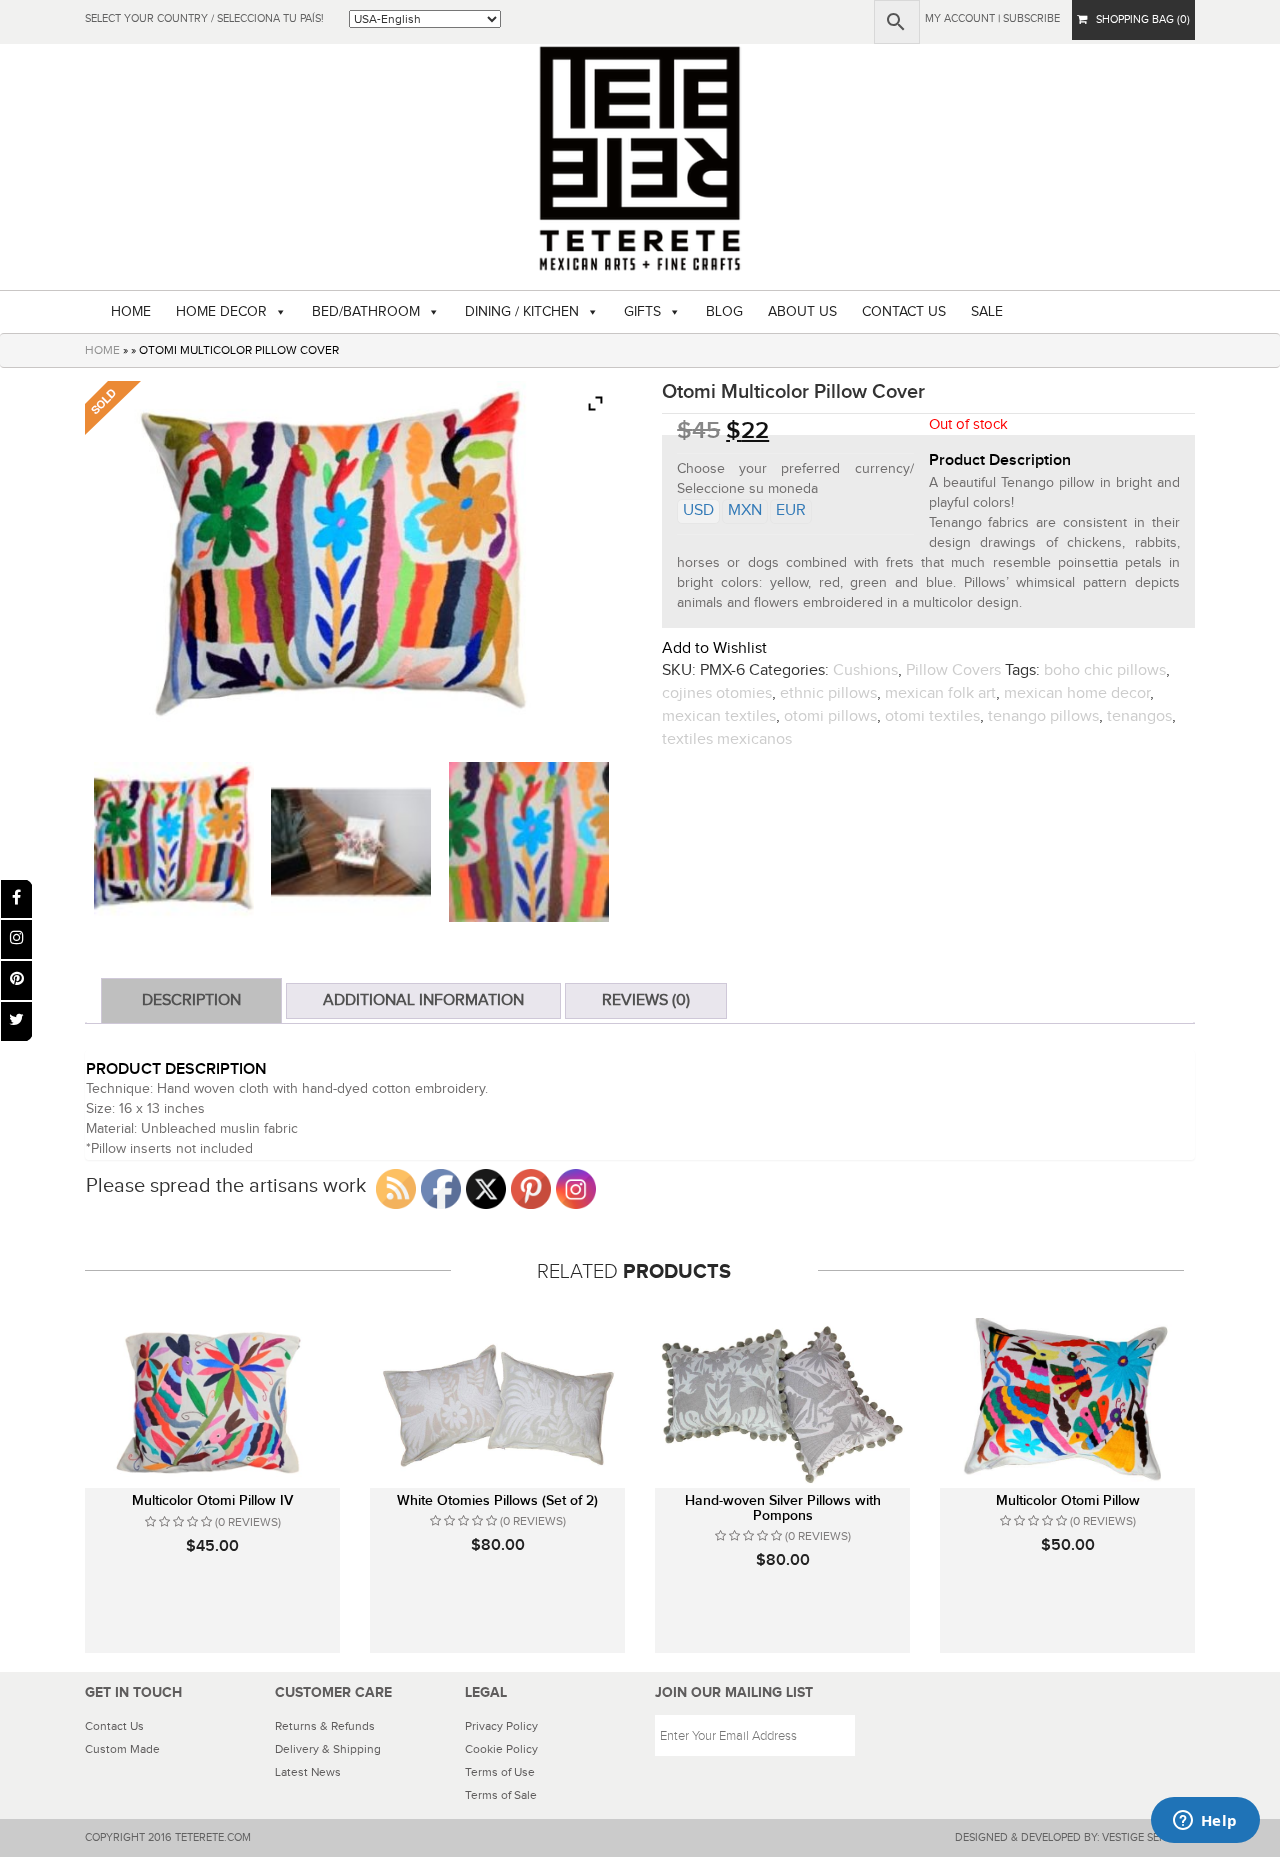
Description (191, 1000)
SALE (987, 312)
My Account (960, 18)
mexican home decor (1077, 693)
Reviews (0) (646, 1000)
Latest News (308, 1772)
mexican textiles (719, 716)
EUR (791, 510)
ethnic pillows (828, 693)
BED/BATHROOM (366, 312)
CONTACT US (904, 312)
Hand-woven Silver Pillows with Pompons (783, 1508)
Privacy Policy (501, 1726)
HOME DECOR (221, 312)
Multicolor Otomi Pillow (1068, 1500)
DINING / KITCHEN (522, 312)
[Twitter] (16, 1021)
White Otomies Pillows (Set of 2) (497, 1500)
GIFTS (642, 312)
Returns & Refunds (325, 1726)
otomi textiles (932, 716)
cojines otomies (717, 693)
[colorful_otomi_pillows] (351, 842)
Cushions (865, 670)
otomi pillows (830, 716)
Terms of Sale (501, 1795)
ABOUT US (802, 312)
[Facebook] (16, 899)
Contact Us (114, 1726)
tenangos (1139, 716)
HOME (131, 312)
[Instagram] (16, 939)
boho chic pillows (1105, 670)
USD (698, 510)
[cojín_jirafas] (174, 842)
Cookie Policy (501, 1749)
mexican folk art (940, 693)
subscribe (1031, 18)
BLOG (724, 312)
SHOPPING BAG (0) (1138, 19)
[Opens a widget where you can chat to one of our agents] (1205, 1822)
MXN (745, 510)
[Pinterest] (16, 980)
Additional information (423, 1000)
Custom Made (122, 1749)
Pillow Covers (953, 670)
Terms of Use (500, 1772)
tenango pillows (1043, 716)
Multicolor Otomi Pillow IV (212, 1500)
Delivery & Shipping (328, 1749)
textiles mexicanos (727, 739)
